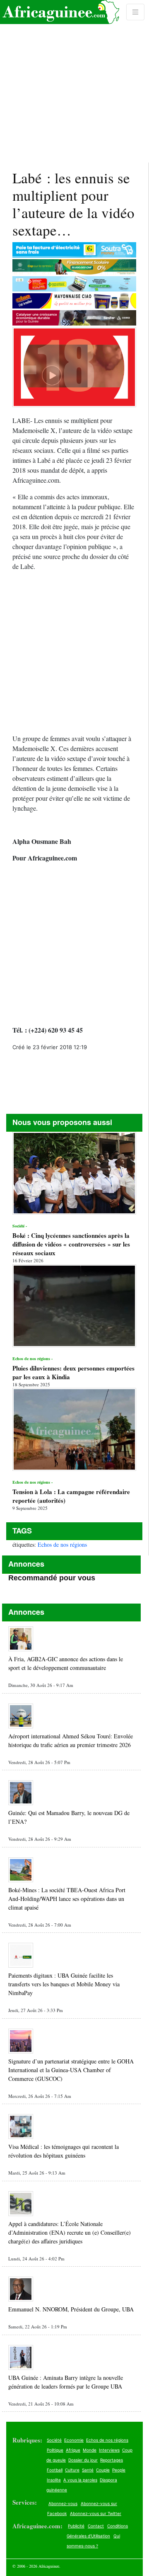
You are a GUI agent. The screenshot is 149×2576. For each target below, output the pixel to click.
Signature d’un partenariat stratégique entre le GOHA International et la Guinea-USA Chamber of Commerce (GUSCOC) (71, 2070)
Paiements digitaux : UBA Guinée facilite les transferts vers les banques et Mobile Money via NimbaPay (64, 1984)
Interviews (109, 2450)
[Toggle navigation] (135, 12)
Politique (55, 2450)
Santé (88, 2470)
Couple (103, 2470)
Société (54, 2440)
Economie (74, 2440)
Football (55, 2470)
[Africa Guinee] (60, 12)
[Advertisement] (74, 81)
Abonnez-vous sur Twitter (96, 2513)
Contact (96, 2526)
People (119, 2470)
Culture (72, 2470)
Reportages (112, 2460)
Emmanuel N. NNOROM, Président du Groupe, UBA (71, 2309)
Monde (90, 2450)
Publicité (76, 2526)
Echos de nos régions (62, 1544)
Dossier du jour (83, 2460)
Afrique (73, 2450)
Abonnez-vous (63, 2503)
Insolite (54, 2480)
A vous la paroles (80, 2480)
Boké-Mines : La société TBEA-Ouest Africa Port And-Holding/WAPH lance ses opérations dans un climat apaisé (67, 1899)
